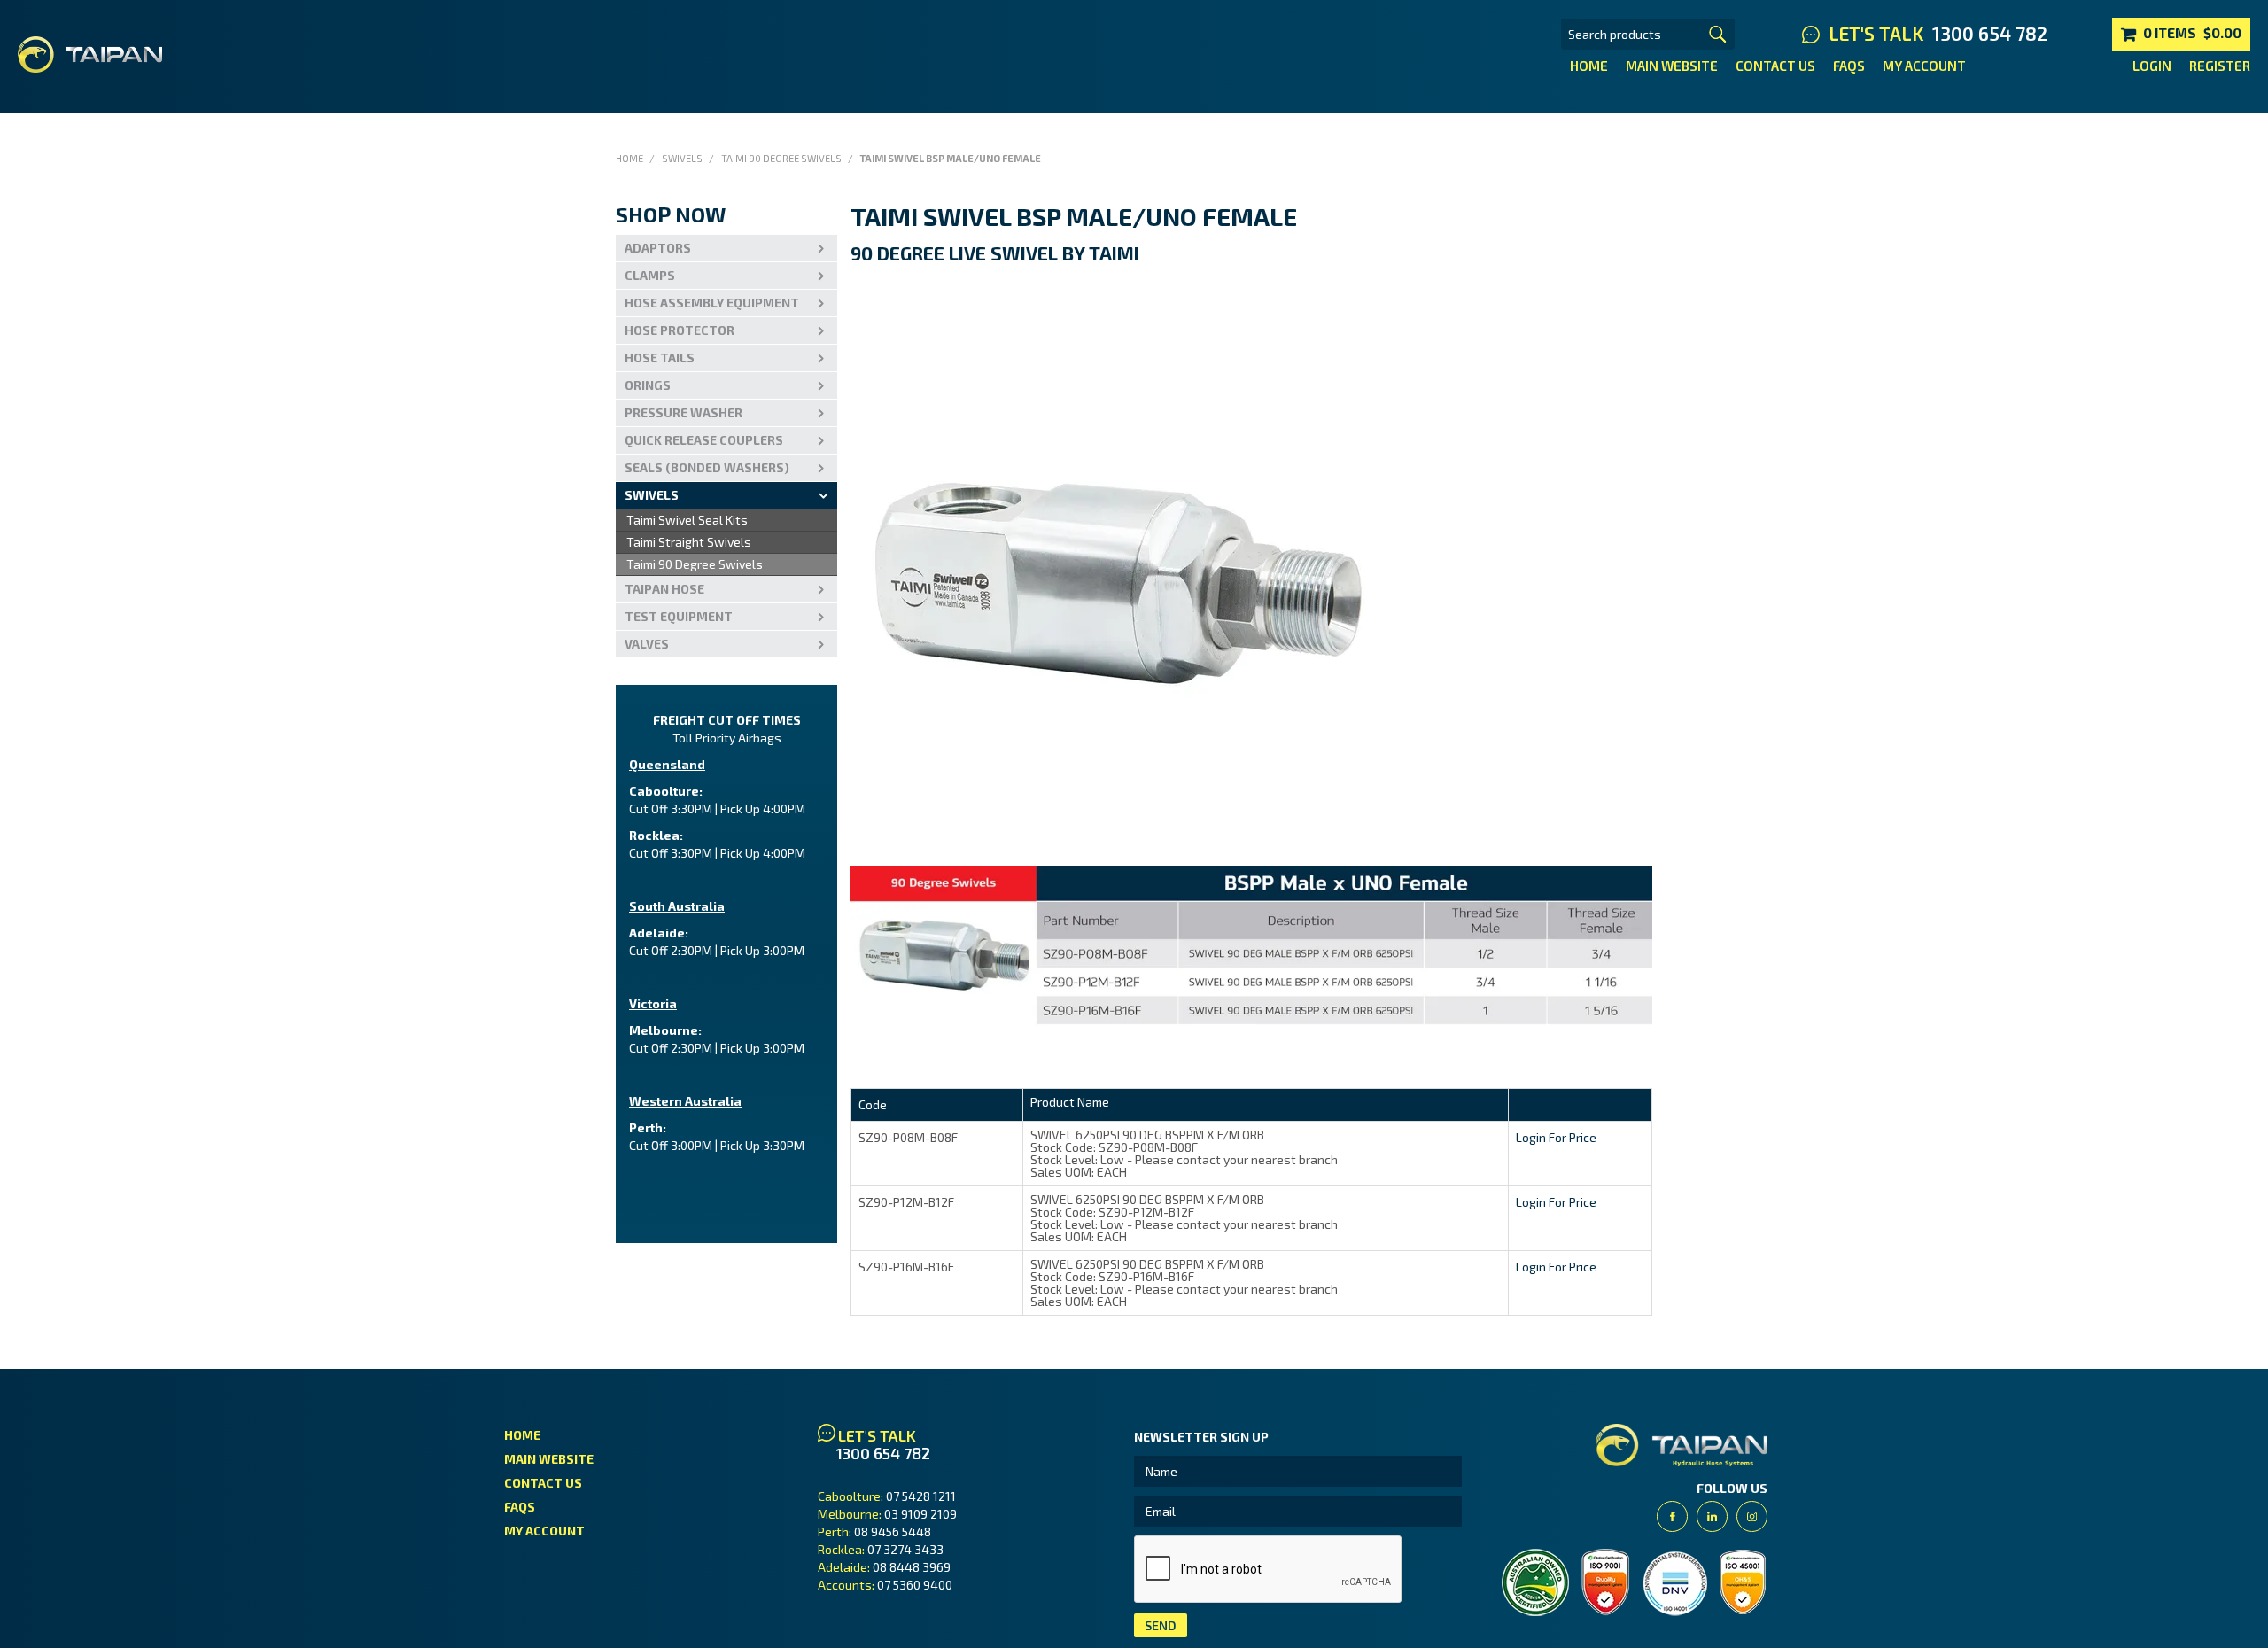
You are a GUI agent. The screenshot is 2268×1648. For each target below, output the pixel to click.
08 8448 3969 (912, 1567)
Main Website (1672, 66)
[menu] (726, 543)
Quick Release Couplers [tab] (704, 440)
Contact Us (1775, 66)
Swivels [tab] (652, 495)
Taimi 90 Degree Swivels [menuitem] (695, 564)
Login (2152, 66)
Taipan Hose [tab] (664, 589)
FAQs (1849, 66)
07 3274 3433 (905, 1549)
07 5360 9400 (915, 1585)
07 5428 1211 (921, 1496)
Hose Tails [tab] (660, 358)
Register (2220, 66)
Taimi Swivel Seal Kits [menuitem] (687, 520)
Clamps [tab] (650, 275)
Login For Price (1556, 1137)
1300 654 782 (1990, 34)
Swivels (682, 158)
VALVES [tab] (647, 644)
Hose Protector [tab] (680, 330)
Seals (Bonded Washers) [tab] (707, 467)
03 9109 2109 (920, 1514)
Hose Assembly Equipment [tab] (712, 303)
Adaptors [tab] (658, 248)
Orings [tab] (648, 385)
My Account (1924, 66)
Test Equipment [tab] (679, 616)
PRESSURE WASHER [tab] (684, 412)
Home (1589, 66)
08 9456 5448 (893, 1531)
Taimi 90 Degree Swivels (781, 158)
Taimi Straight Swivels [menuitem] (689, 542)
